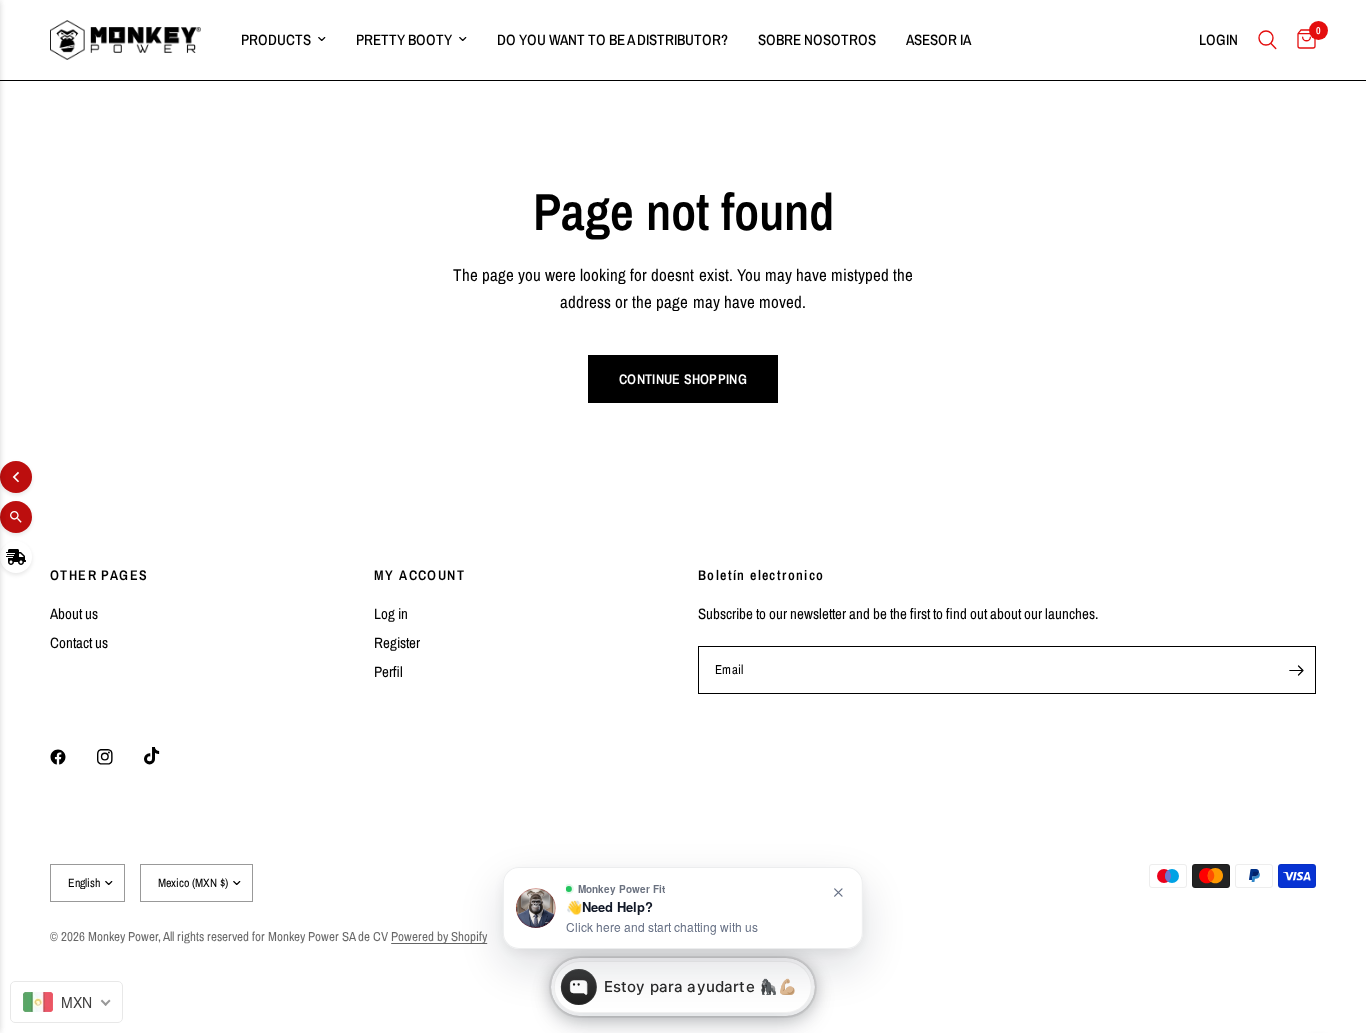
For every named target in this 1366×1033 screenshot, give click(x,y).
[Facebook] (72, 757)
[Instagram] (119, 757)
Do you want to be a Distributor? (612, 39)
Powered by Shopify (439, 936)
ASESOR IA (938, 39)
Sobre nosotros (817, 39)
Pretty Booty (404, 39)
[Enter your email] (1296, 670)
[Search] (1267, 40)
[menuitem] (283, 40)
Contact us (79, 642)
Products (276, 39)
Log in (391, 613)
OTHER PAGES (99, 575)
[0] (1301, 40)
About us (74, 613)
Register (397, 642)
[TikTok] (166, 756)
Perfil (388, 671)
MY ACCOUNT (419, 575)
